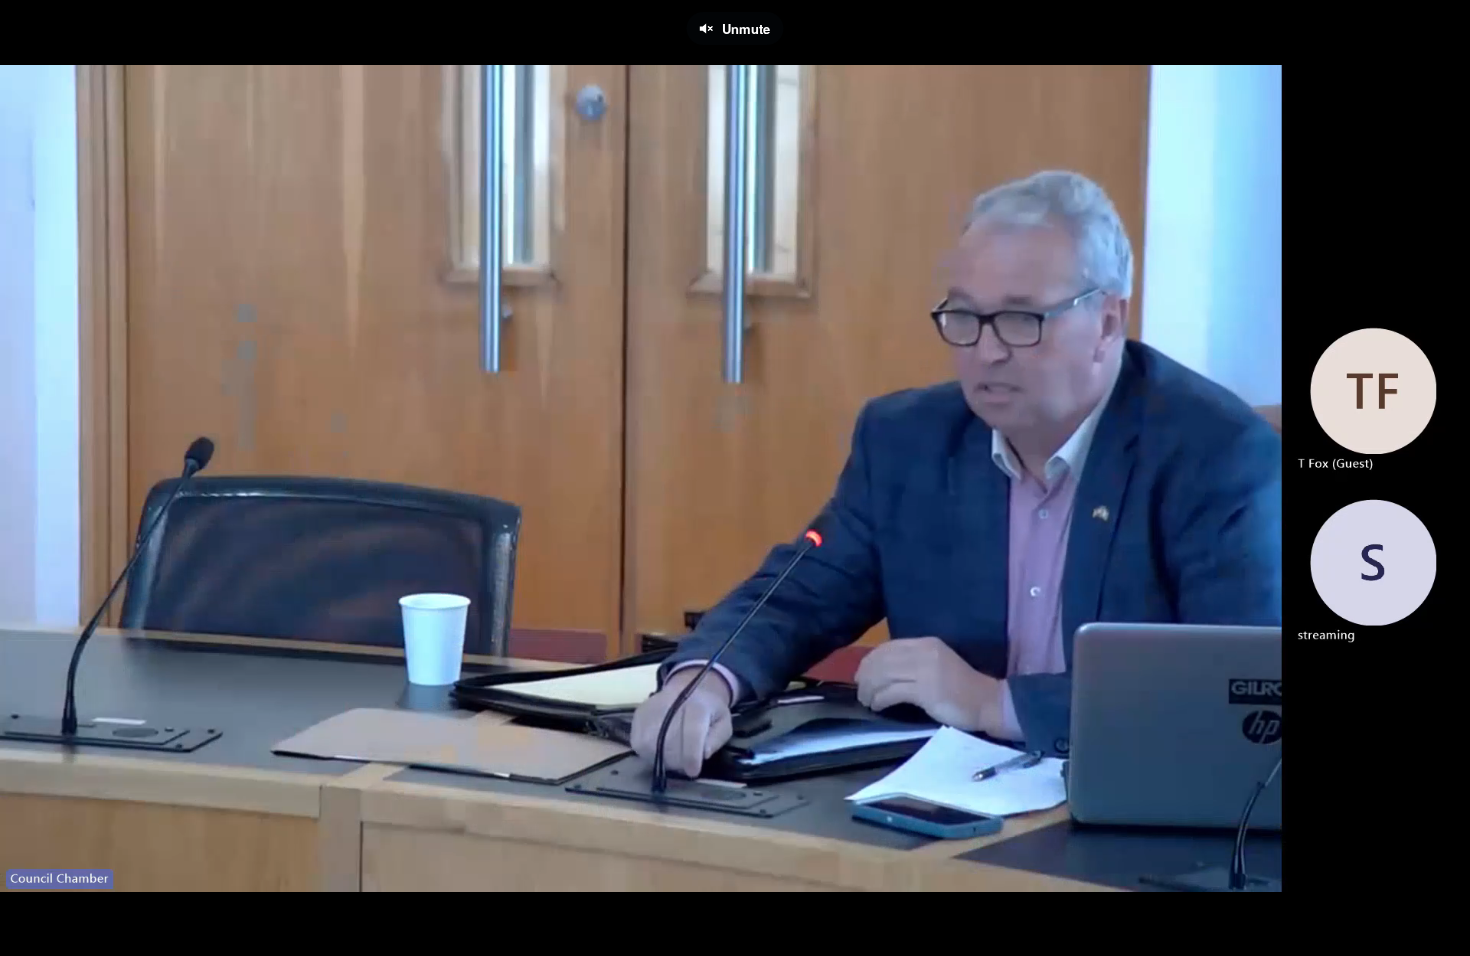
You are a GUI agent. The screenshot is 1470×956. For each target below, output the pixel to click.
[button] (32, 931)
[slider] (735, 901)
